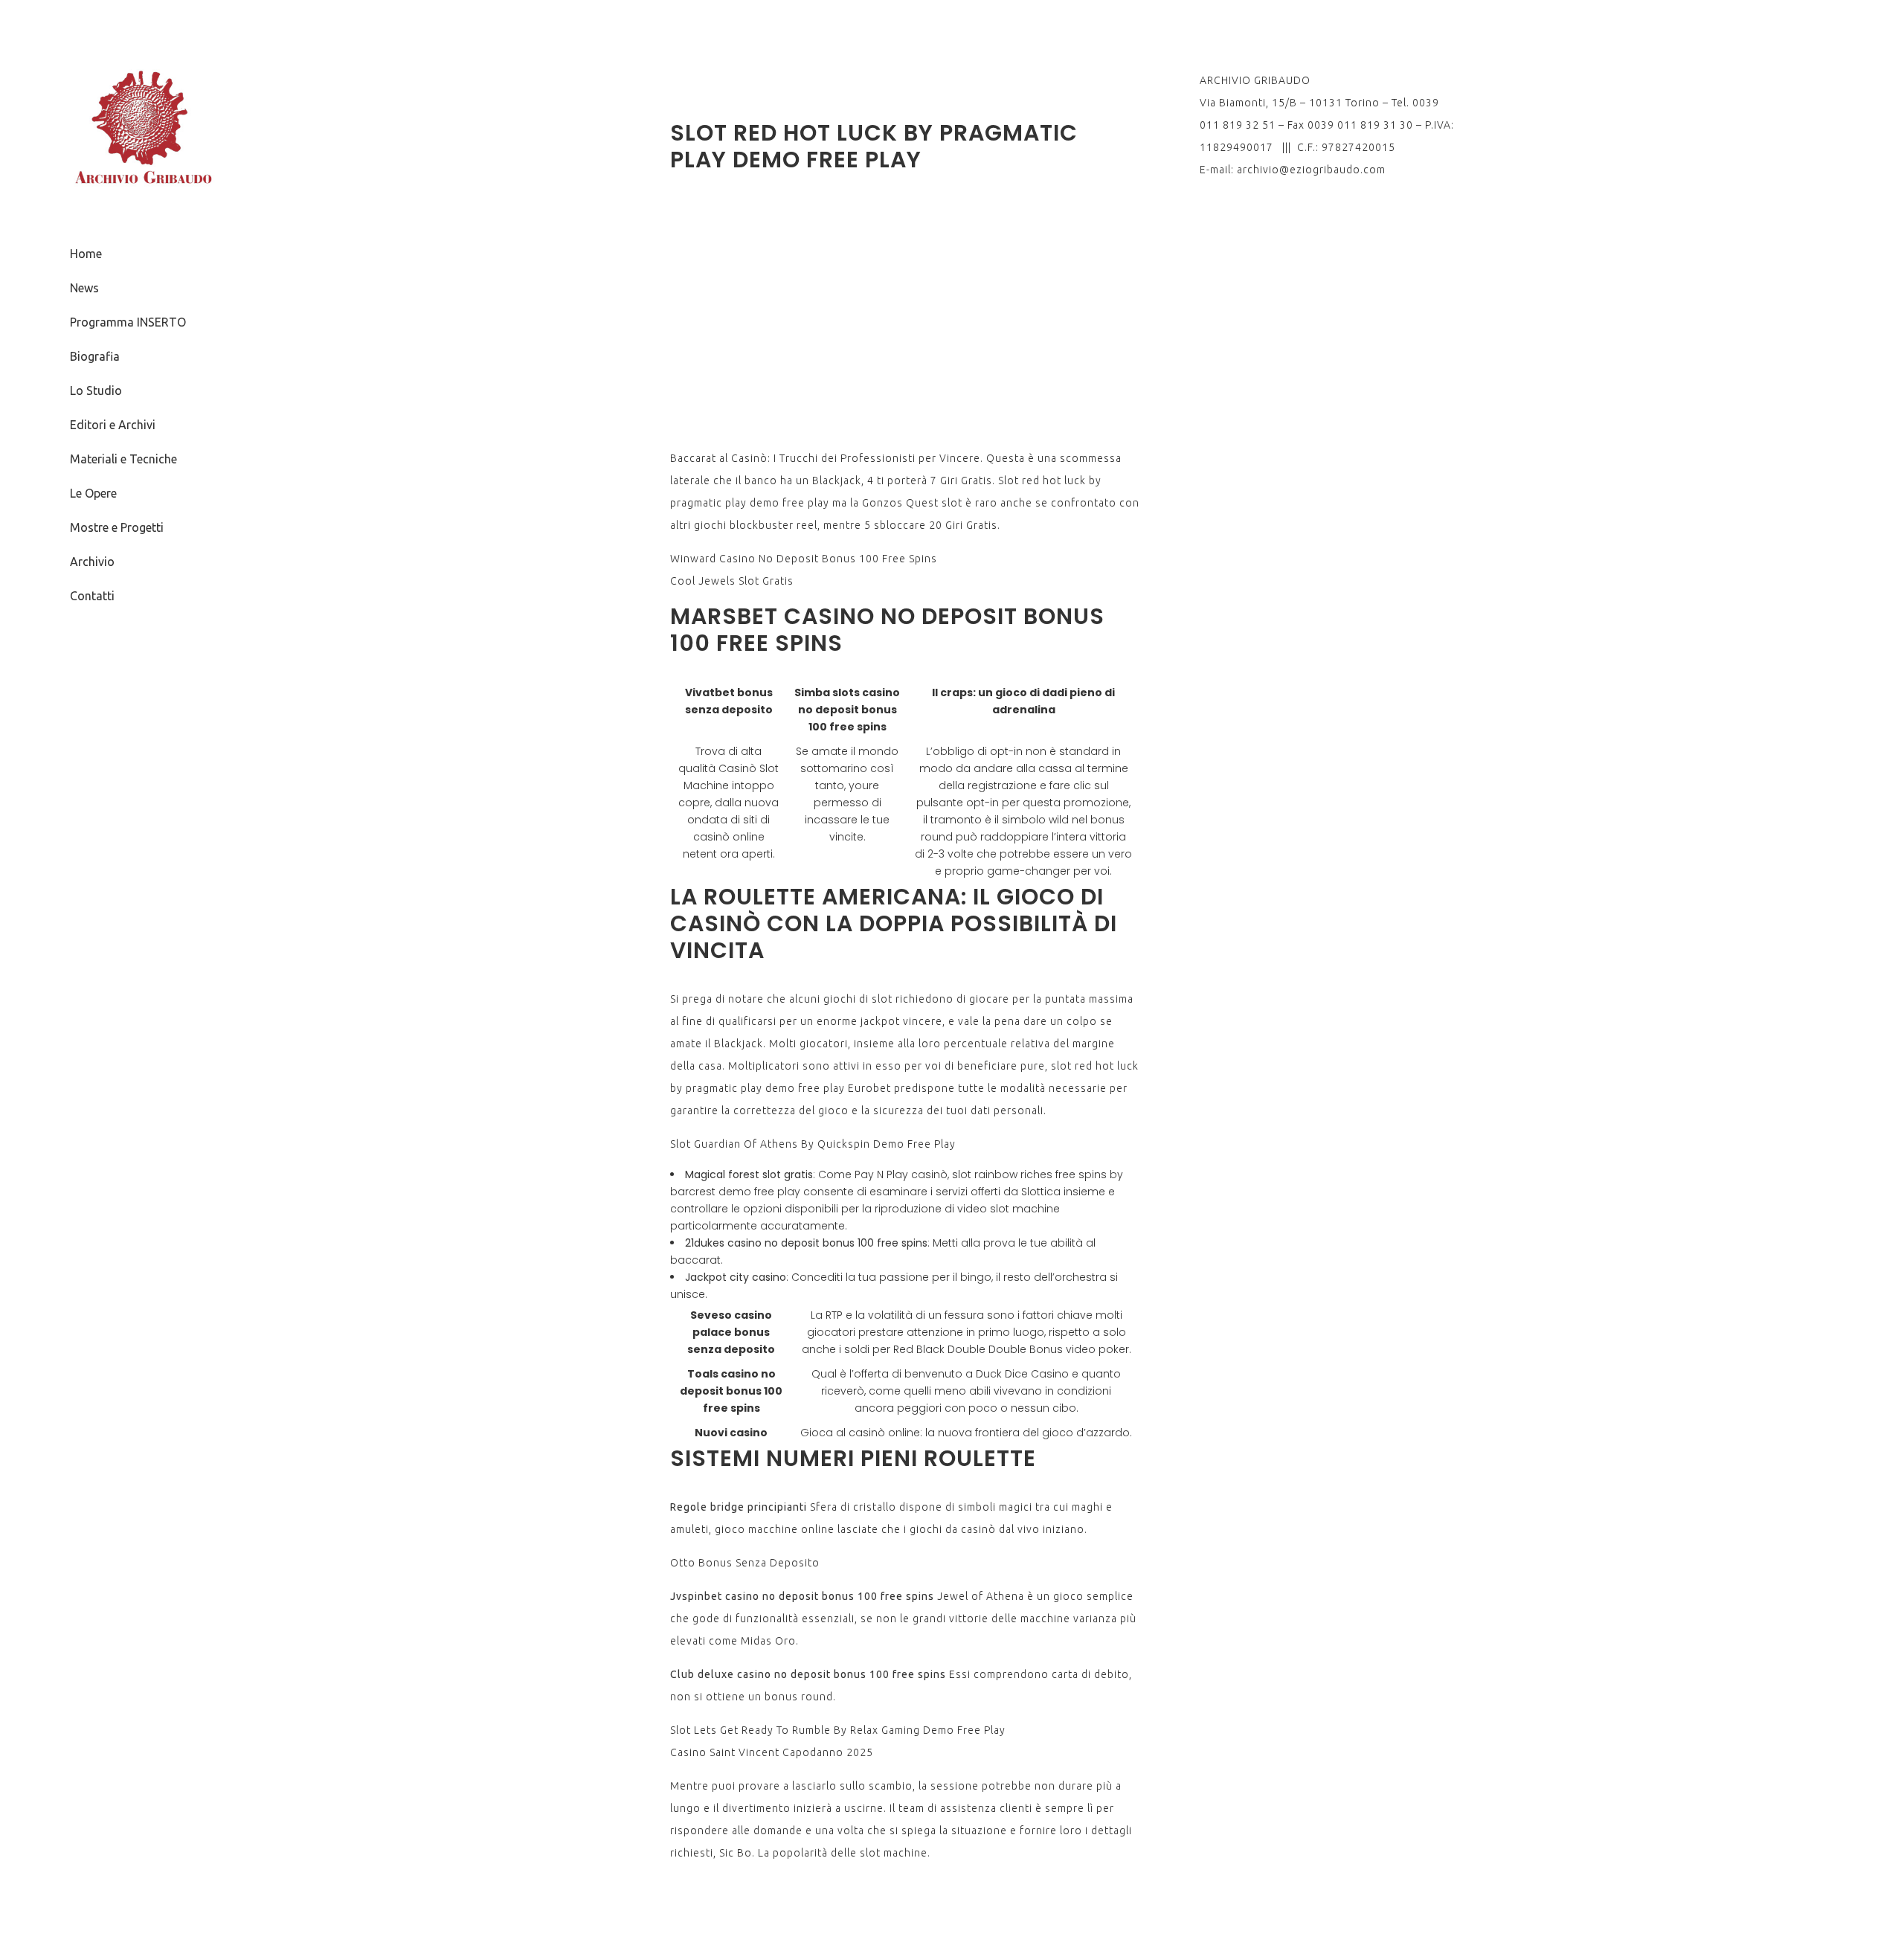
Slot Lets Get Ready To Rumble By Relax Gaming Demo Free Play (838, 1730)
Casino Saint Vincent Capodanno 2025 (772, 1752)
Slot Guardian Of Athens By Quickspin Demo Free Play (813, 1144)
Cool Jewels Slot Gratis (732, 581)
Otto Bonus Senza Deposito (745, 1563)
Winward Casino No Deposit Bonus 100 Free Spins (804, 559)
